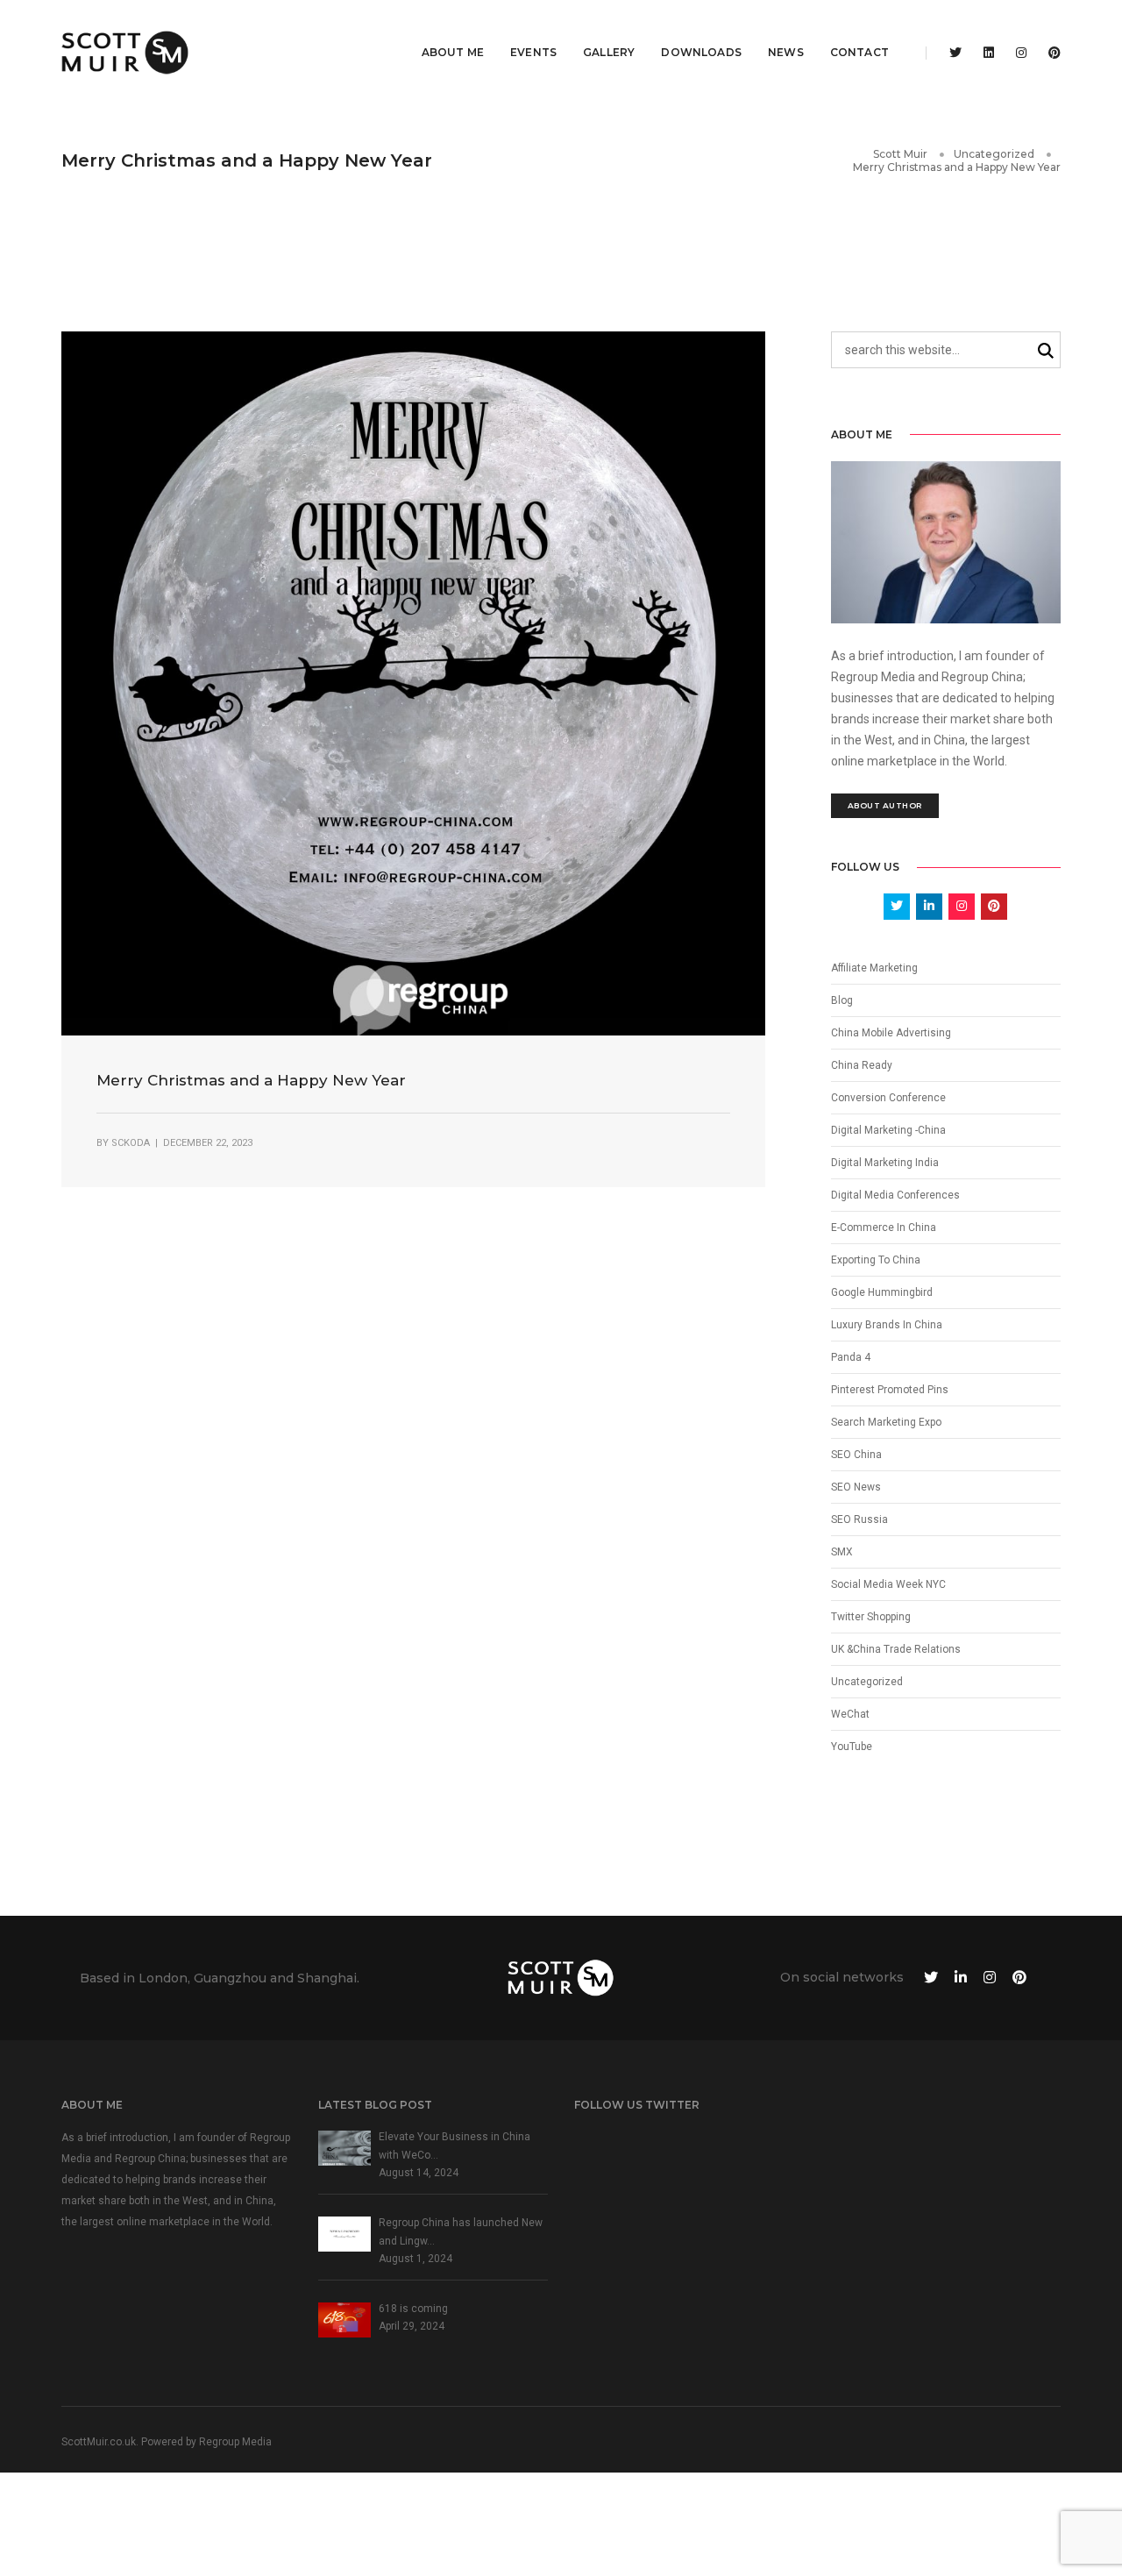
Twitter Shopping (871, 1617)
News (786, 52)
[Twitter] (955, 53)
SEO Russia (859, 1519)
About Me (453, 52)
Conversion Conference (888, 1098)
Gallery (609, 52)
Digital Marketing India (885, 1163)
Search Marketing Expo (886, 1422)
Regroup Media (235, 2442)
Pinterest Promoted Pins (890, 1390)
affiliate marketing (874, 968)
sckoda (131, 1143)
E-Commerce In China (884, 1228)
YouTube (852, 1747)
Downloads (701, 52)
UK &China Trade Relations (896, 1649)
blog (842, 1000)
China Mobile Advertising (891, 1033)
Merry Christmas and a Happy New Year (251, 1080)
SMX (842, 1552)
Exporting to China (876, 1260)
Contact (859, 52)
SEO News (856, 1487)
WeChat (850, 1714)
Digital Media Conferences (895, 1195)
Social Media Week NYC (888, 1584)
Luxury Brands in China (887, 1325)
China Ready (862, 1065)
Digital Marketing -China (888, 1130)
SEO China (856, 1455)
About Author (885, 805)
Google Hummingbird (882, 1292)
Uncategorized (867, 1682)
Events (533, 52)
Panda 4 (851, 1357)
